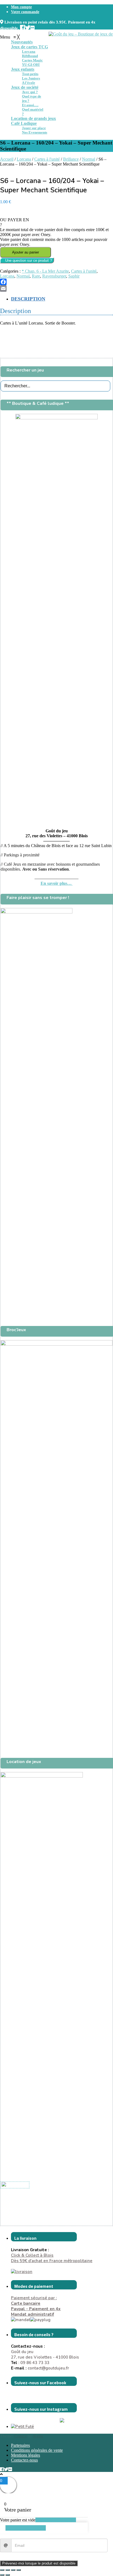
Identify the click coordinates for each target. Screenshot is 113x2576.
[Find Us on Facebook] (22, 27)
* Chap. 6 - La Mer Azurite (45, 271)
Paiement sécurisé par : (34, 2301)
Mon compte (21, 7)
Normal (89, 159)
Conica (20, 2436)
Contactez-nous (24, 2460)
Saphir (74, 276)
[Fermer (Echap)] (19, 2570)
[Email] (56, 288)
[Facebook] (56, 282)
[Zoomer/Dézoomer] (2, 2570)
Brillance (71, 159)
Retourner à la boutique (56, 2520)
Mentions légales (26, 2455)
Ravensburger (54, 276)
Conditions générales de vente (37, 2450)
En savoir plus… (57, 883)
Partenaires (20, 2445)
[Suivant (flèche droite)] (8, 2575)
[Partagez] (13, 2570)
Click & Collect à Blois (32, 2255)
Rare (36, 276)
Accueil (7, 159)
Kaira (38, 2436)
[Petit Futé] (22, 2427)
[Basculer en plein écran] (8, 2570)
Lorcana (24, 159)
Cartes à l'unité (47, 159)
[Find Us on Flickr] (33, 27)
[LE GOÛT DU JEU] (15, 2185)
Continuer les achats (26, 2528)
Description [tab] (28, 299)
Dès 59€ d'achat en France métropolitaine (52, 2261)
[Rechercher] (107, 386)
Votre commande (25, 12)
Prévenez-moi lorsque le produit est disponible (39, 2563)
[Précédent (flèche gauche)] (2, 2575)
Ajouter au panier (26, 252)
